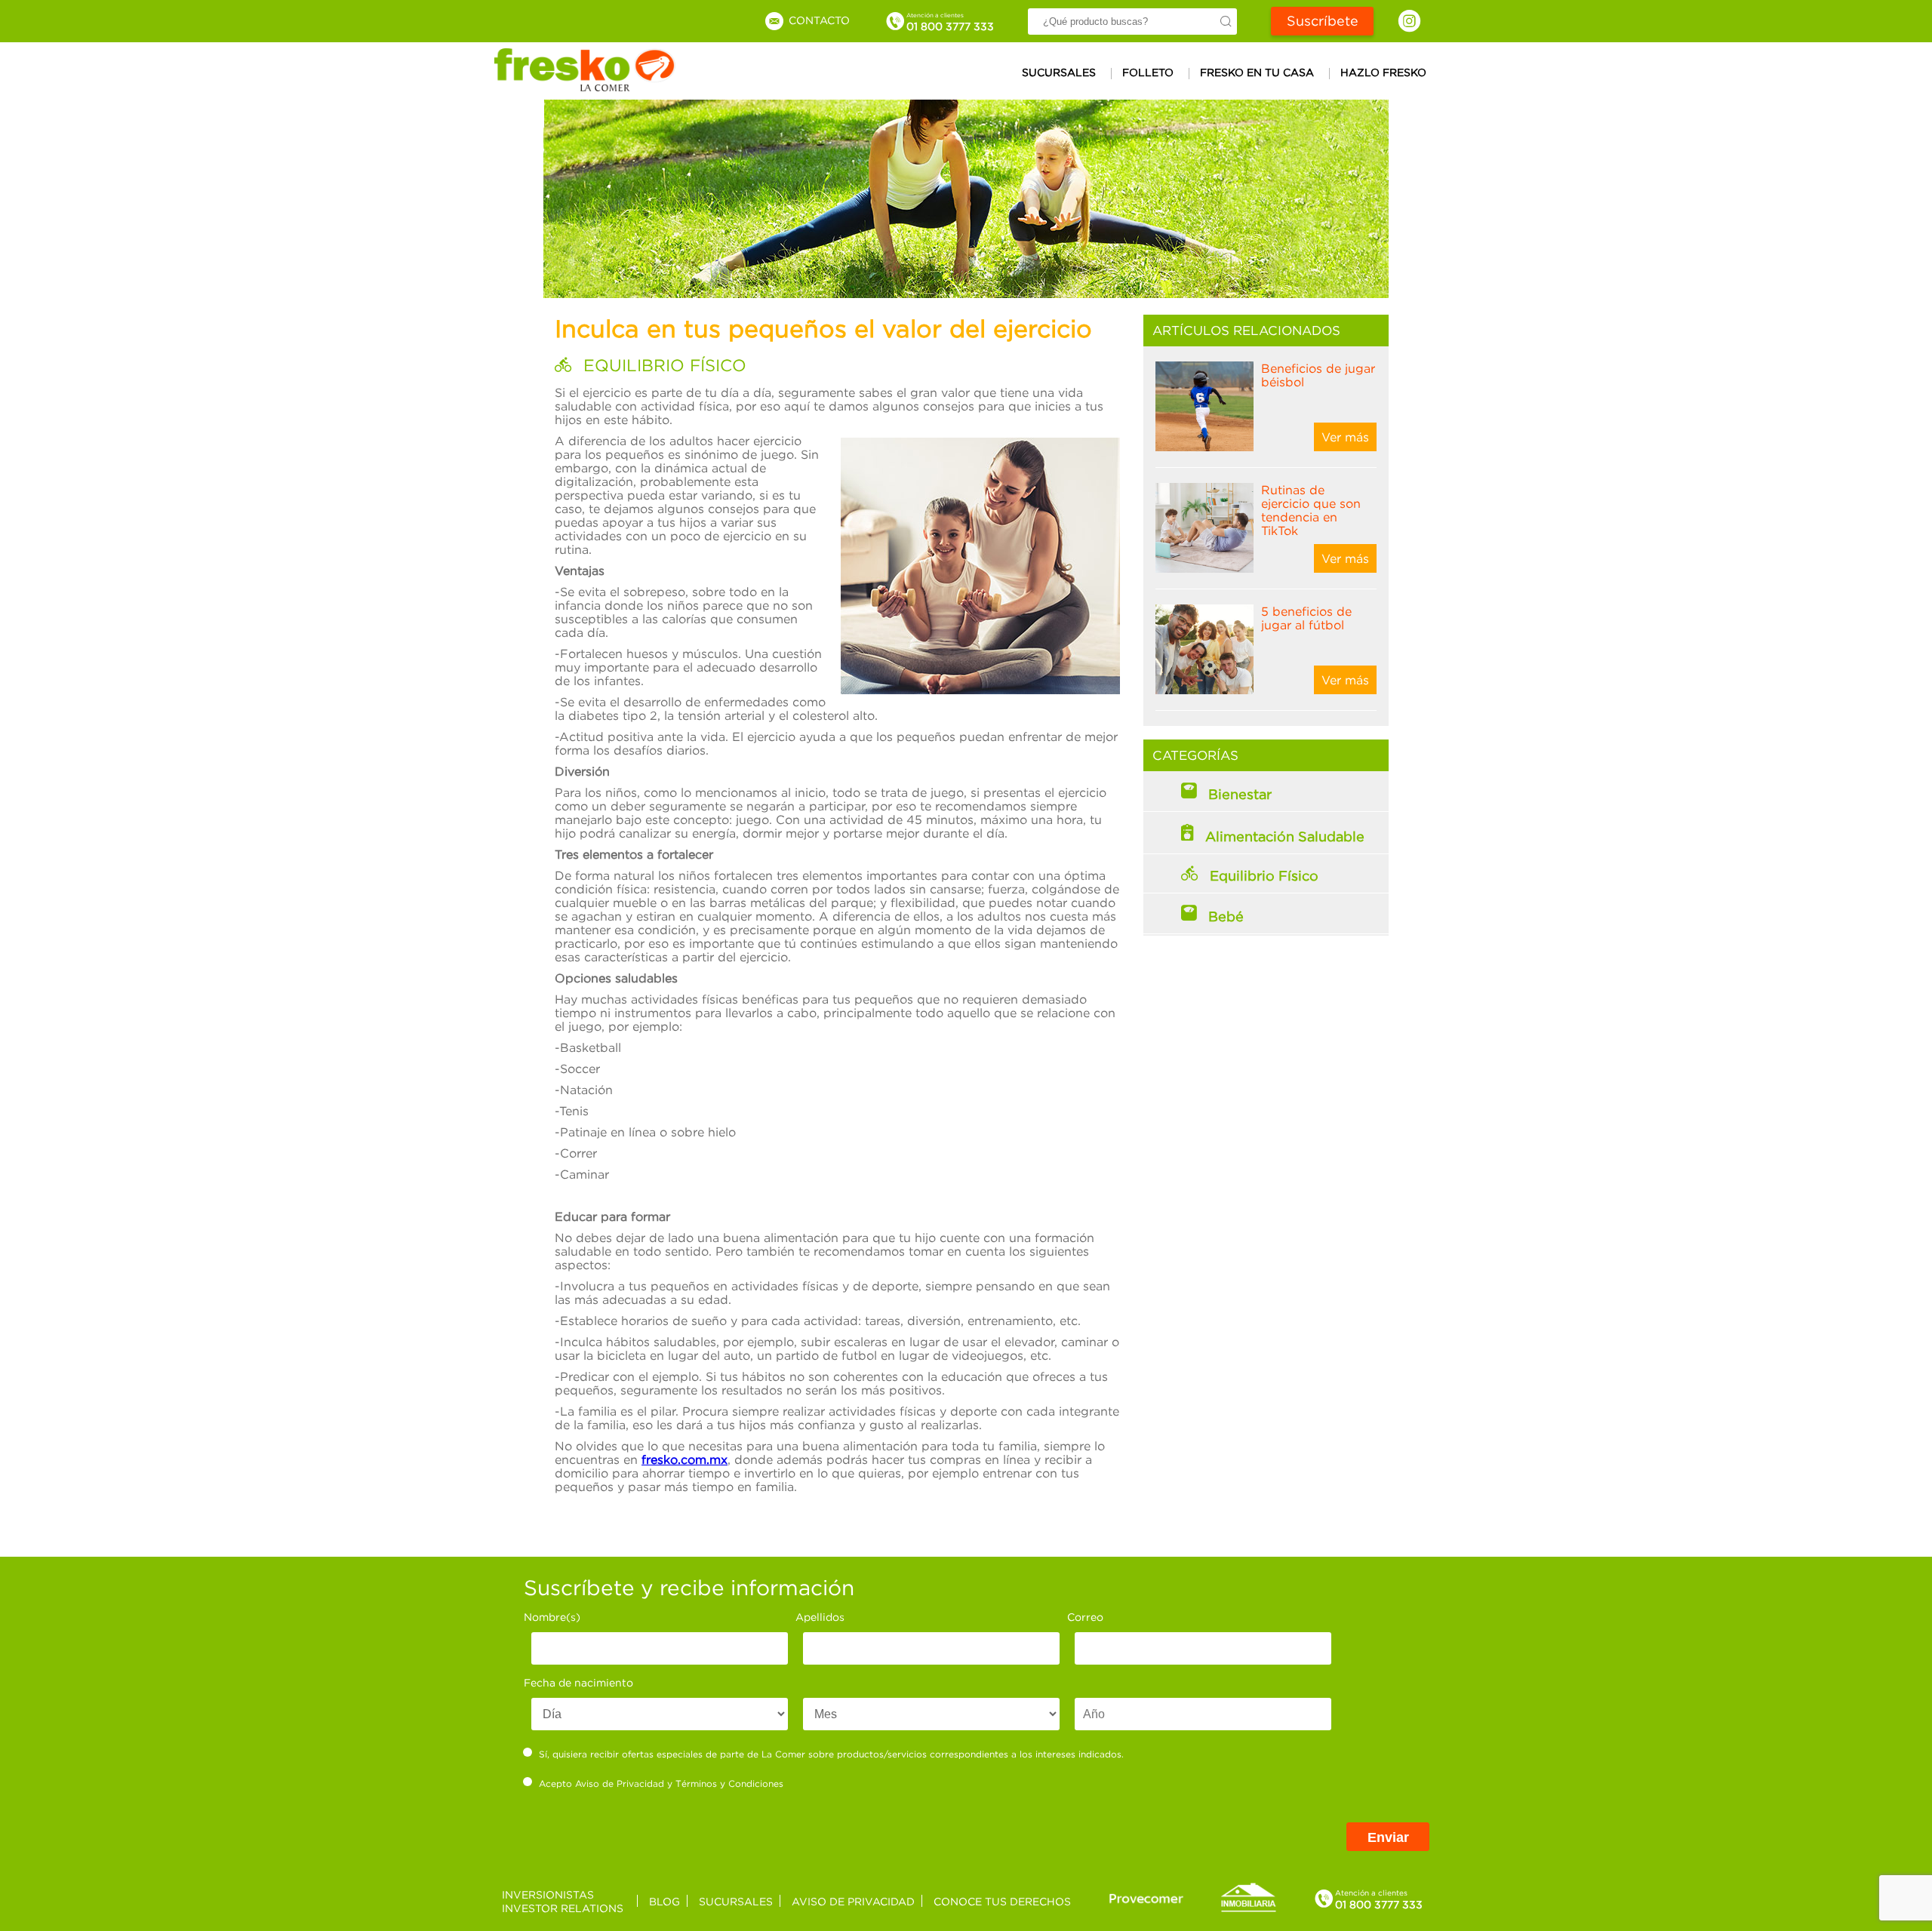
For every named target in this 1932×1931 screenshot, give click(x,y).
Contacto (818, 20)
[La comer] (585, 87)
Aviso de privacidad (853, 1901)
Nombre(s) (552, 1617)
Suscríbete (1323, 21)
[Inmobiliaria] (1248, 1909)
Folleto (1148, 72)
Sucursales (1059, 72)
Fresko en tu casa (1257, 72)
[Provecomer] (1146, 1898)
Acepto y (661, 1783)
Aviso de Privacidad (620, 1783)
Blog (665, 1901)
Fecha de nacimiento (578, 1682)
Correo (1085, 1617)
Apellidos (820, 1617)
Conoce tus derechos (1002, 1901)
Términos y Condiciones (729, 1783)
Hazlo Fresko (1383, 72)
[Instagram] (1409, 21)
